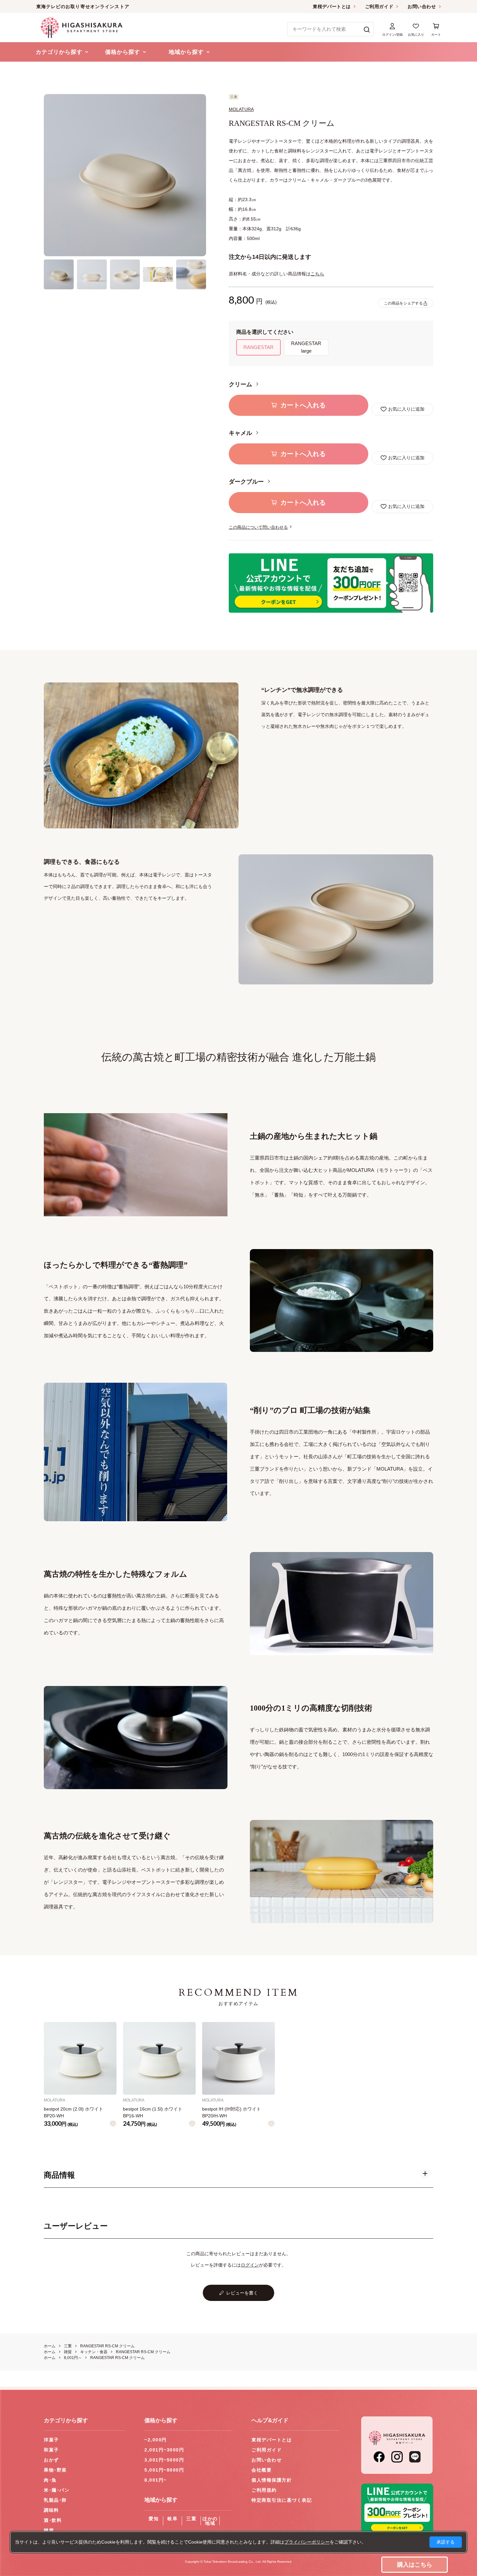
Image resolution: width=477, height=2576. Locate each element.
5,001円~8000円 (164, 2470)
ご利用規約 (264, 2490)
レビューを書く (242, 2293)
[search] (367, 29)
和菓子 (51, 2450)
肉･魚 (50, 2480)
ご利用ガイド (379, 6)
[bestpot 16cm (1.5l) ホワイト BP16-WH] (159, 2058)
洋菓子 (51, 2440)
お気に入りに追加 (406, 409)
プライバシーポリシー (307, 2542)
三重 (191, 2519)
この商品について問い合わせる (258, 527)
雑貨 (49, 2530)
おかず (51, 2460)
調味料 (51, 2510)
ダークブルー (247, 482)
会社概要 (262, 2470)
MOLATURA (241, 109)
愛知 (154, 2519)
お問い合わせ (422, 6)
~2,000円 (156, 2440)
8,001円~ (156, 2480)
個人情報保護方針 (272, 2480)
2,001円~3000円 (164, 2450)
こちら (317, 274)
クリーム (241, 384)
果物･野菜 (55, 2470)
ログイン (250, 2265)
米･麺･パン (57, 2490)
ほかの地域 (210, 2521)
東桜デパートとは (332, 6)
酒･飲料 (53, 2520)
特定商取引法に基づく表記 (282, 2500)
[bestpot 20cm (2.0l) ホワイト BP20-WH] (80, 2058)
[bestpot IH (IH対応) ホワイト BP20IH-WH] (238, 2058)
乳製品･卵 (55, 2500)
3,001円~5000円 (164, 2460)
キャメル (241, 433)
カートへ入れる (303, 405)
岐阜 (172, 2519)
